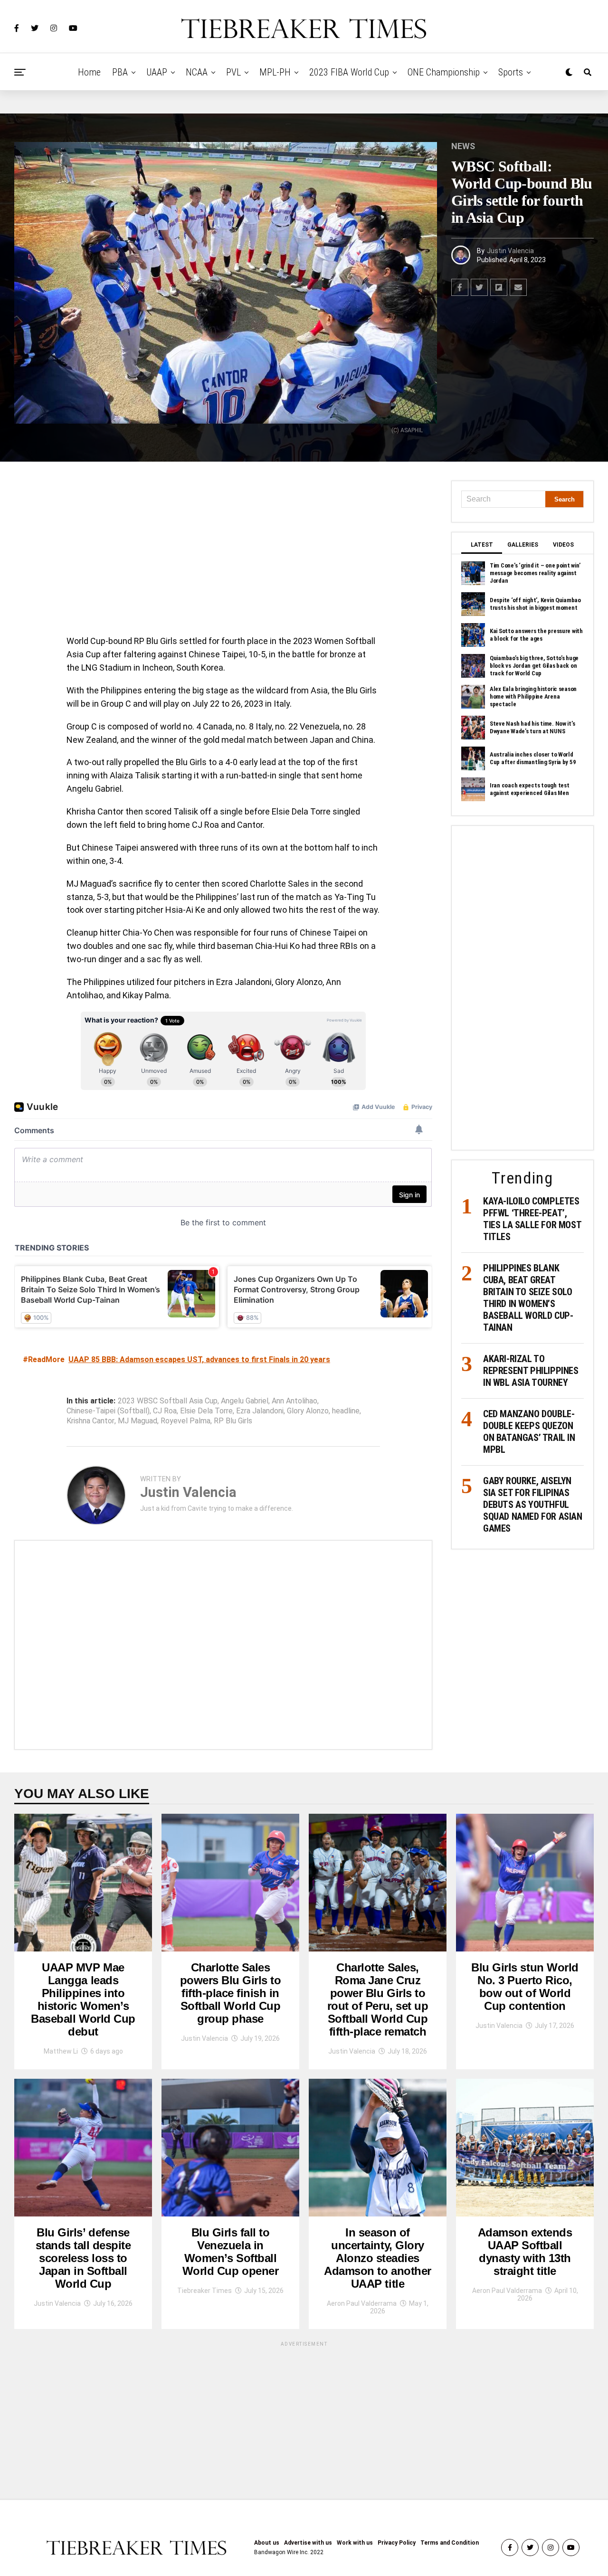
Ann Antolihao (294, 1401)
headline (346, 1411)
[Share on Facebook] (460, 287)
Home (89, 72)
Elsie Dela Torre (206, 1411)
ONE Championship (444, 72)
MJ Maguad (138, 1421)
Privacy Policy (397, 2543)
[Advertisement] (223, 551)
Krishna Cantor (90, 1421)
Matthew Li (61, 2051)
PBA (120, 72)
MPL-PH (275, 72)
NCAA (197, 72)
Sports (511, 72)
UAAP (157, 72)
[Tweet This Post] (479, 287)
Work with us (355, 2543)
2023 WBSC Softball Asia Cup (168, 1401)
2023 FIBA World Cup (349, 72)
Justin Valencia (510, 251)
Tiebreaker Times (204, 2291)
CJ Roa (165, 1411)
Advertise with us (308, 2543)
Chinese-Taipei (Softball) (108, 1411)
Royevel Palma (185, 1421)
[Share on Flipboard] (499, 287)
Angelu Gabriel (245, 1401)
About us (267, 2543)
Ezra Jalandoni (260, 1411)
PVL (233, 72)
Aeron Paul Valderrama (362, 2303)
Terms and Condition (450, 2543)
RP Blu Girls (233, 1421)
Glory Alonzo (308, 1411)
